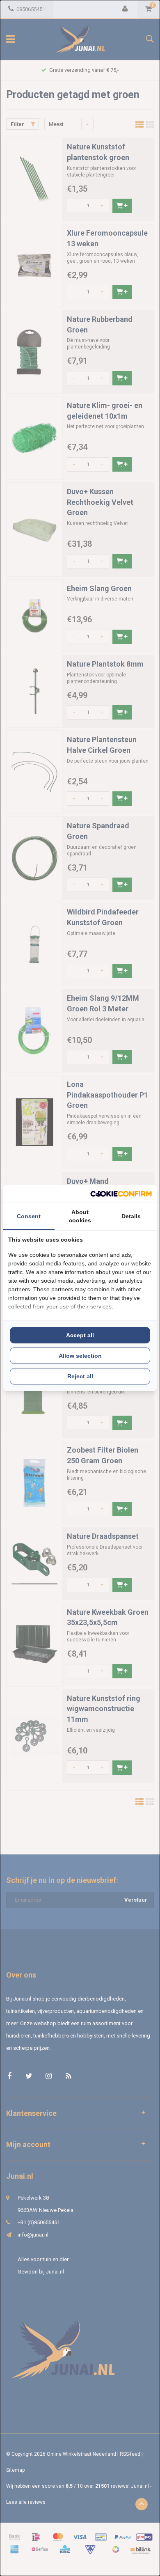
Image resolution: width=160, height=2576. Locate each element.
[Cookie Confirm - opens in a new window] (121, 1194)
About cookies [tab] (80, 1216)
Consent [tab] (29, 1216)
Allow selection (80, 1356)
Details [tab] (131, 1216)
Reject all (80, 1376)
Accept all (80, 1335)
